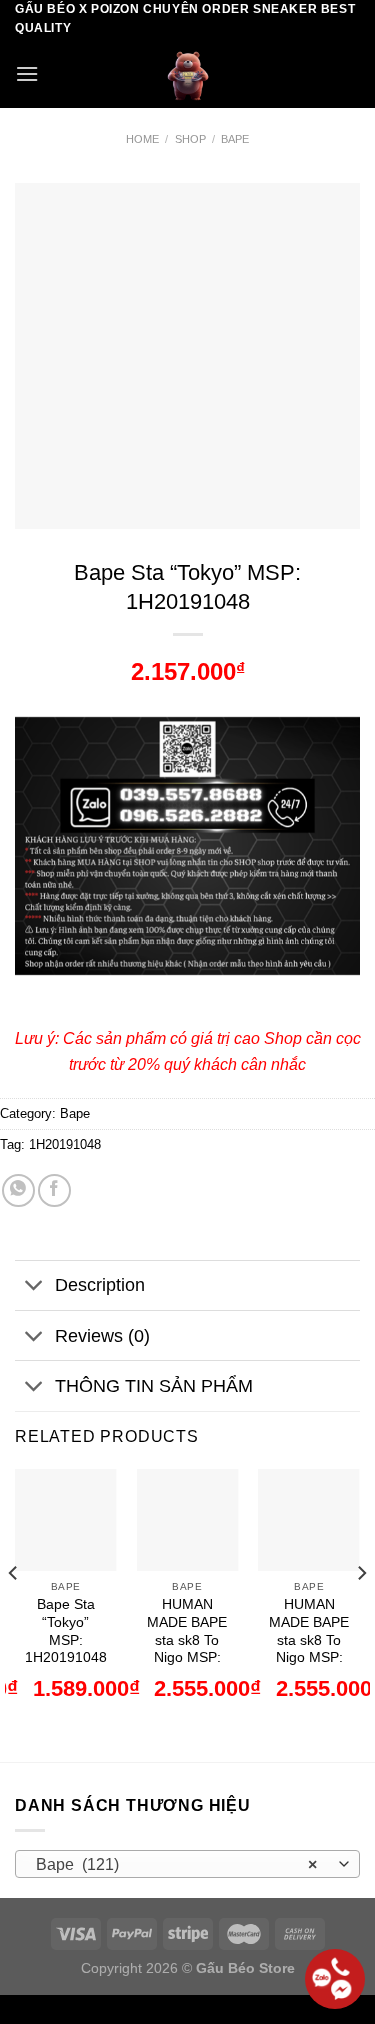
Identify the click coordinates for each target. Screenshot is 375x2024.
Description (100, 1285)
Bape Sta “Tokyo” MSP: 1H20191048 (66, 1631)
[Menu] (27, 73)
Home (142, 139)
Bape (235, 139)
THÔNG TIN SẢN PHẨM (154, 1386)
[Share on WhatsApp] (18, 1190)
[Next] (361, 1613)
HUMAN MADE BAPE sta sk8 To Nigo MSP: (187, 1631)
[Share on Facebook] (54, 1190)
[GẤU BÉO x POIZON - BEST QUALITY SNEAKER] (188, 73)
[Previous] (14, 1613)
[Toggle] (34, 1287)
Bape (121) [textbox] (177, 1864)
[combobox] (187, 1864)
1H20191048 (65, 1144)
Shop (190, 139)
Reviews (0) (102, 1336)
